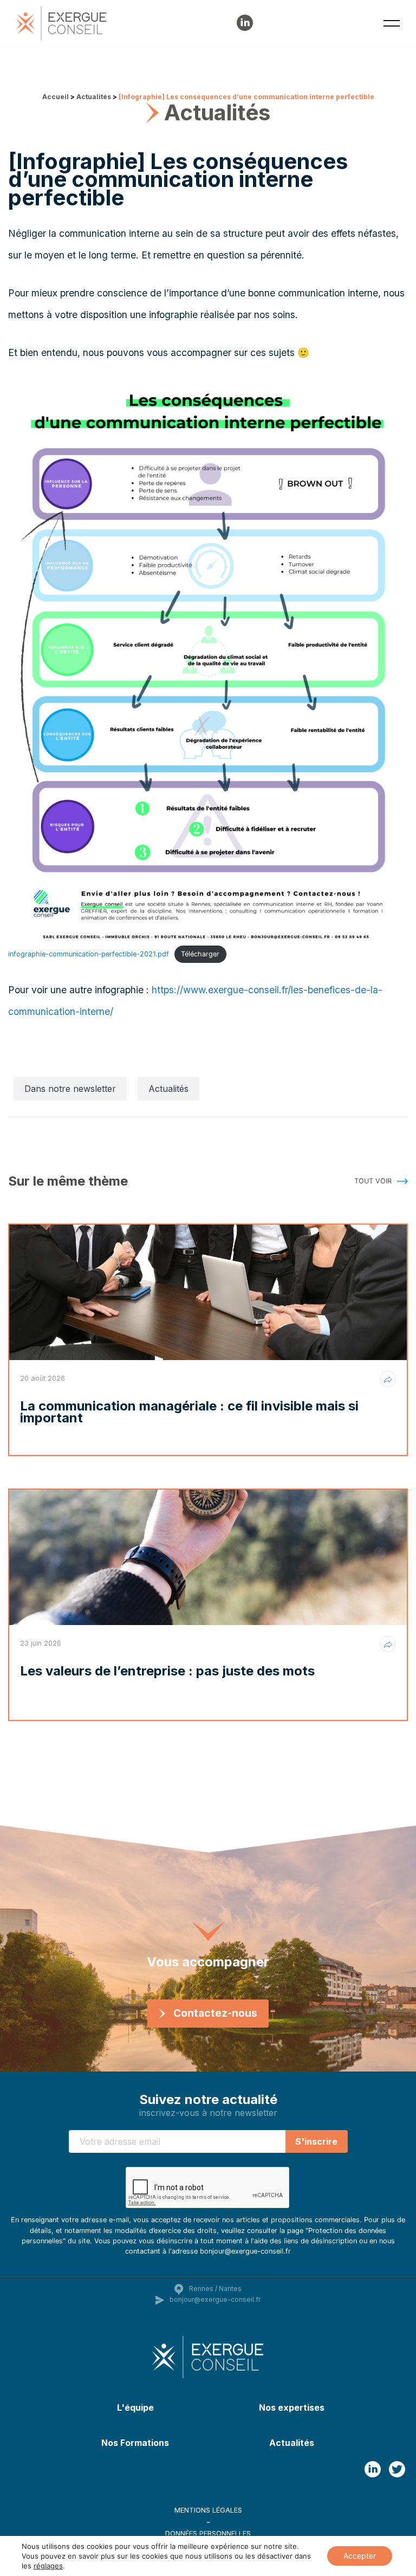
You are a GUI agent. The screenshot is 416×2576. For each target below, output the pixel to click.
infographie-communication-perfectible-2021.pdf (89, 954)
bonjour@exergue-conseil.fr (215, 2299)
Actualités (94, 97)
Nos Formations (135, 2443)
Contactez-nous (215, 2013)
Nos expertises (292, 2407)
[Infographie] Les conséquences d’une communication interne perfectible (246, 97)
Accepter (360, 2556)
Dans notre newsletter (70, 1089)
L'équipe (135, 2407)
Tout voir (373, 1181)
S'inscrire (316, 2141)
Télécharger (200, 954)
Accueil (56, 97)
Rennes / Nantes (215, 2289)
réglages (48, 2566)
